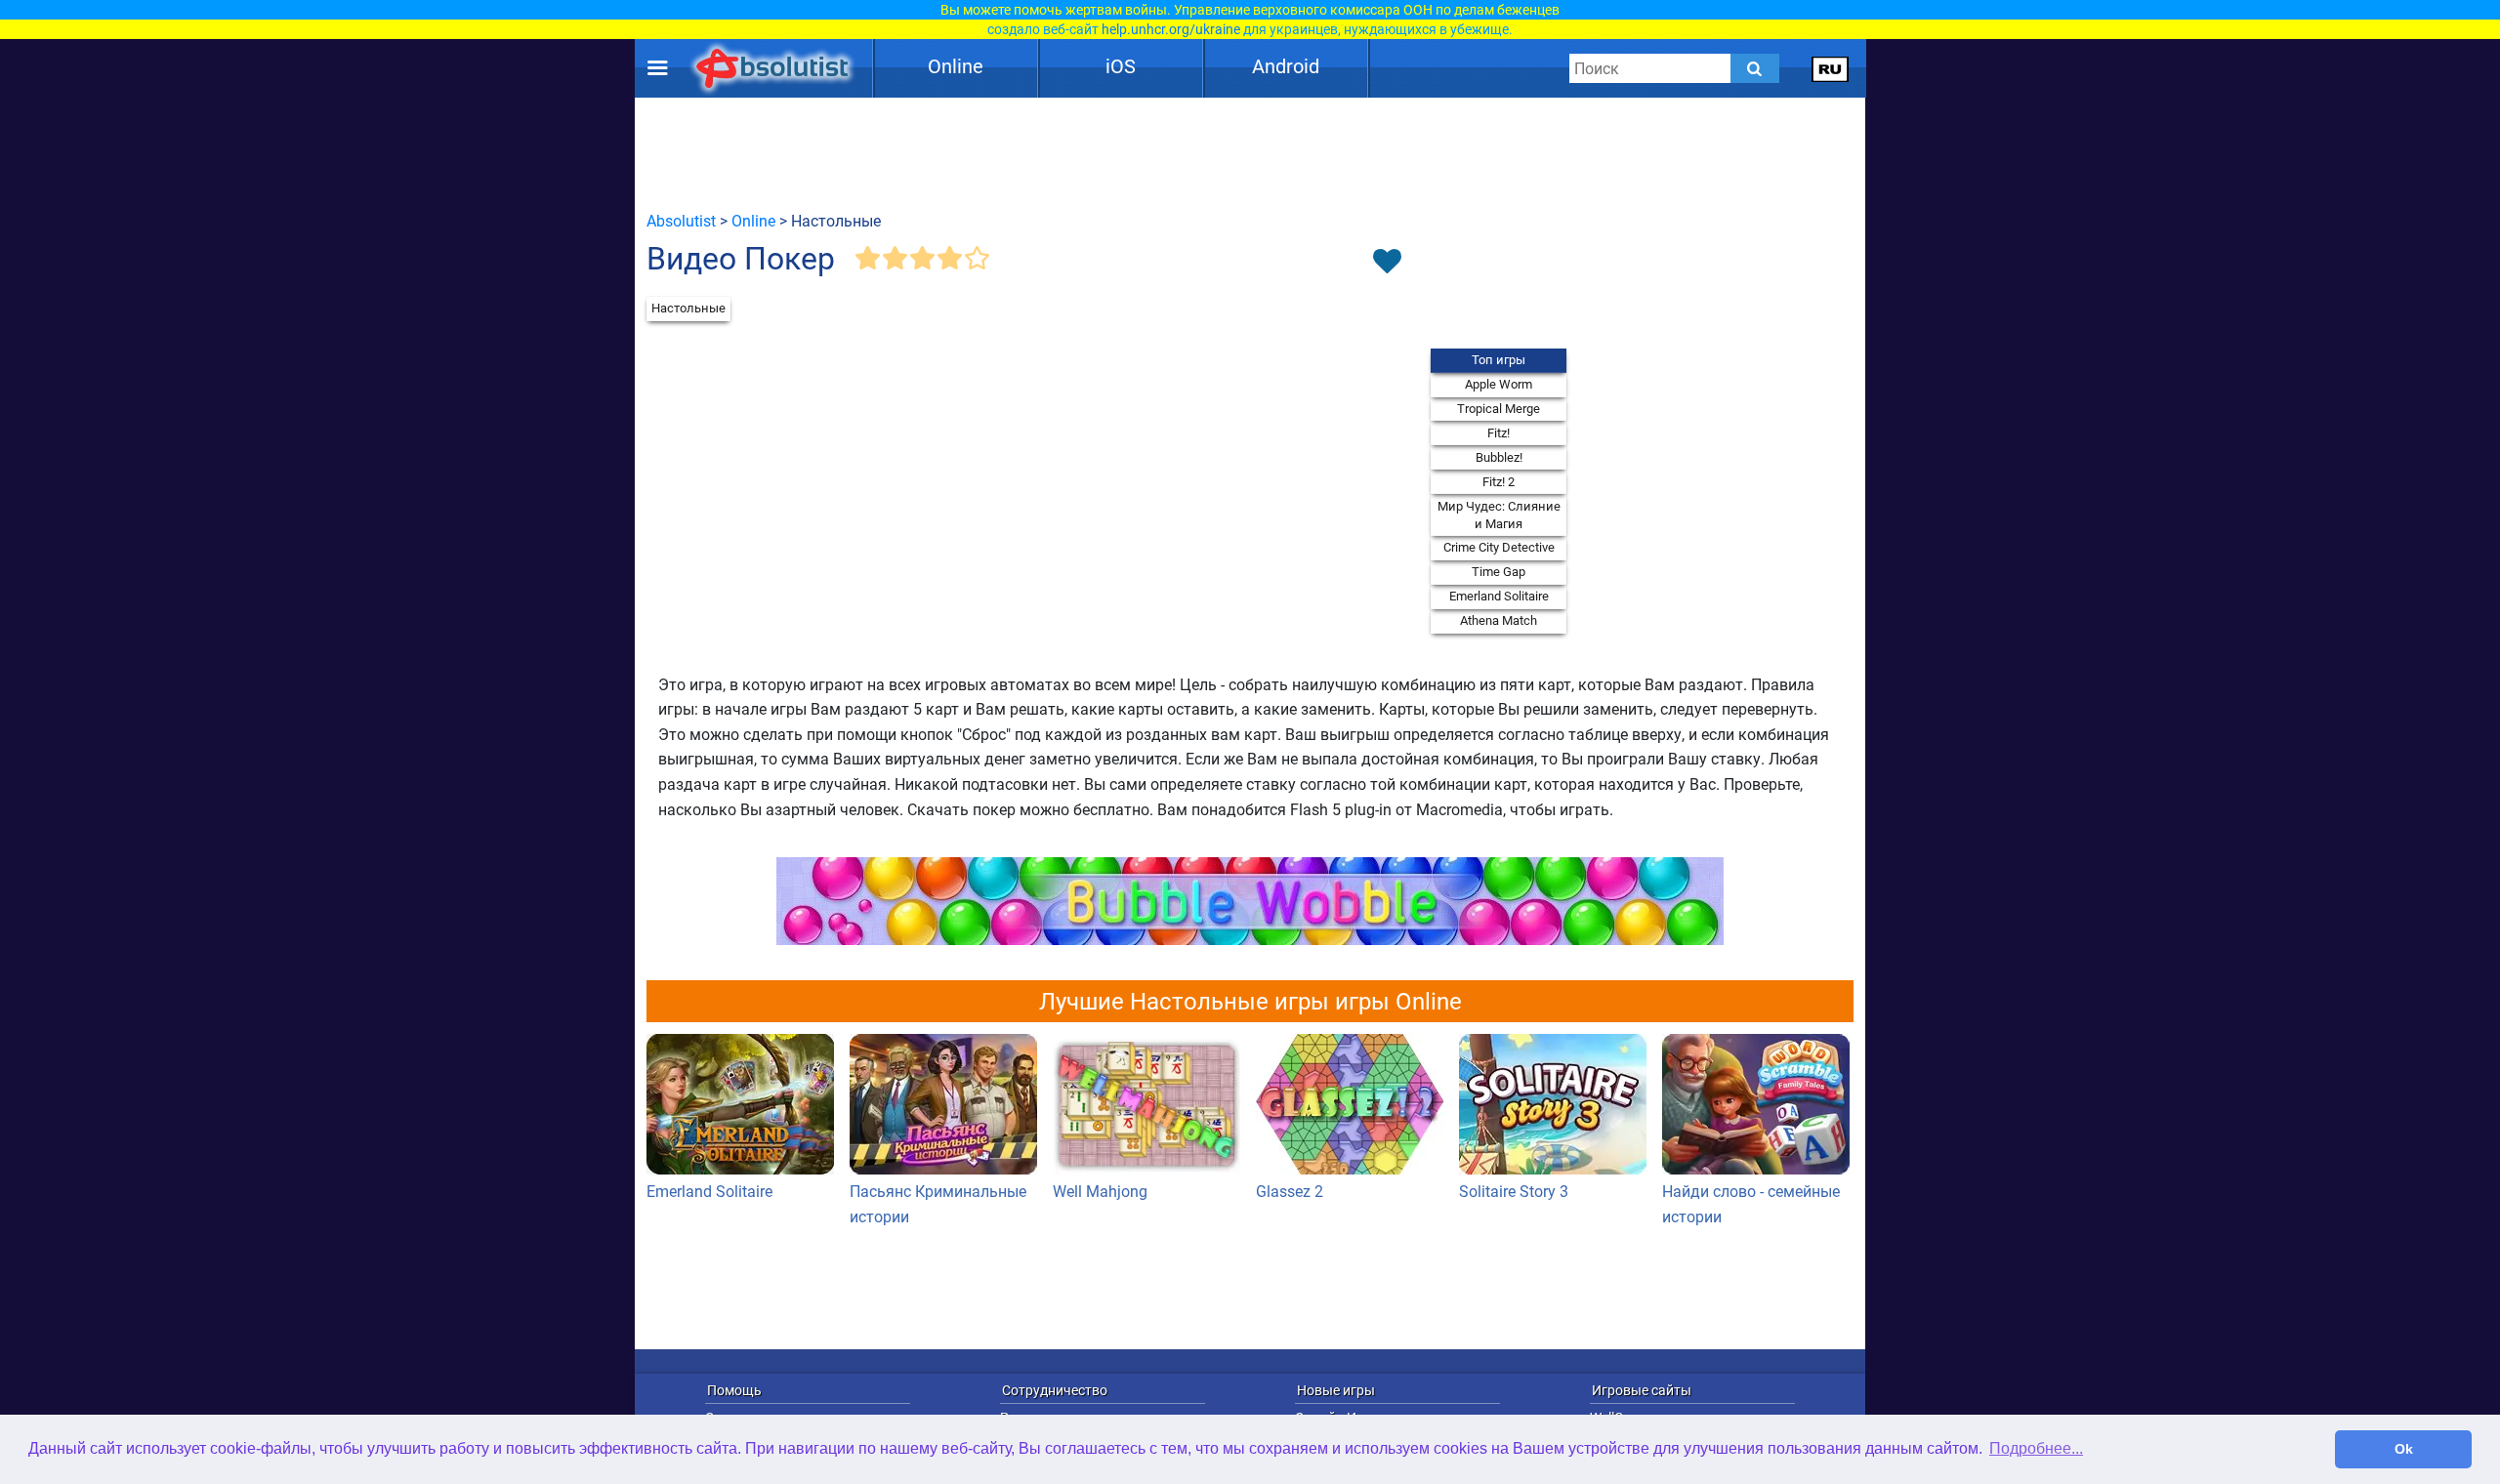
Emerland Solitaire (1499, 596)
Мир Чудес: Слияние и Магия (1499, 515)
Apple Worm (1499, 384)
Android (1286, 66)
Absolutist (681, 221)
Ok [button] (2404, 1449)
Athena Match (1499, 620)
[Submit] (1755, 68)
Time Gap (1499, 572)
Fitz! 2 (1499, 482)
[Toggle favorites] (1387, 263)
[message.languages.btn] (1831, 68)
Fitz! (1499, 433)
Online (956, 66)
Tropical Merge (1499, 409)
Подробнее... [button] (2036, 1448)
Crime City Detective (1499, 547)
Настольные (688, 308)
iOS (1121, 66)
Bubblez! (1499, 457)
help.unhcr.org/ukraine (1171, 29)
